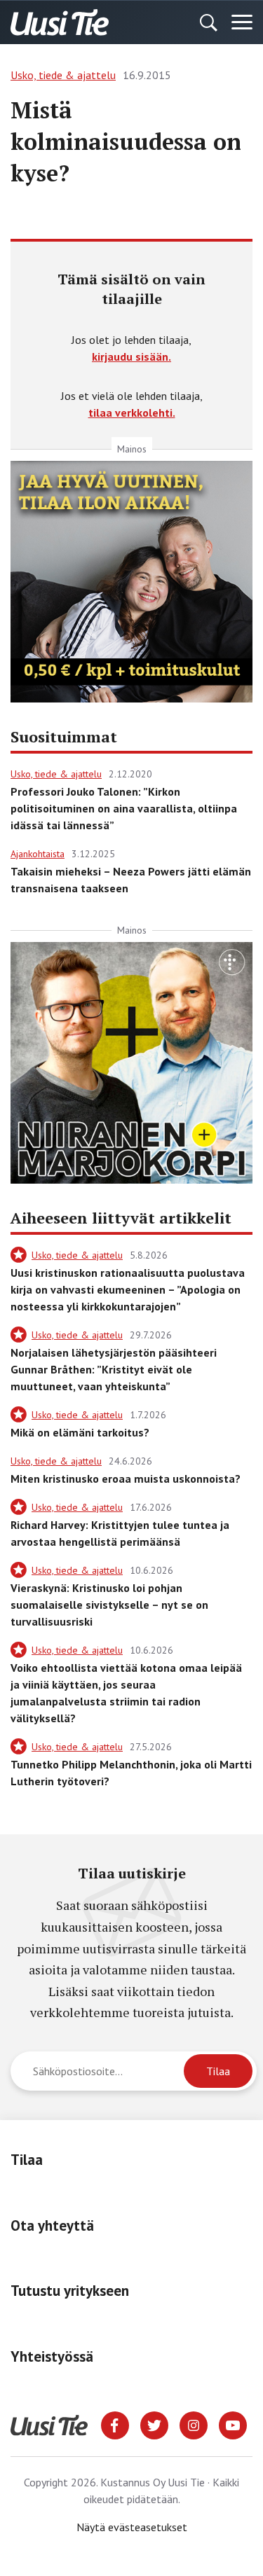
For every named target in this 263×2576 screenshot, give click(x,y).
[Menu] (242, 22)
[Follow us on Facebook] (115, 2424)
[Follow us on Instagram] (194, 2424)
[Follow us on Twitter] (154, 2424)
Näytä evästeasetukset (132, 2527)
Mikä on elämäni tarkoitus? (80, 1432)
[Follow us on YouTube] (233, 2424)
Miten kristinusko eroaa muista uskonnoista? (126, 1479)
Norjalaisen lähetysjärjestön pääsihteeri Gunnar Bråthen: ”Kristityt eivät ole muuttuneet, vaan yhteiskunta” (114, 1369)
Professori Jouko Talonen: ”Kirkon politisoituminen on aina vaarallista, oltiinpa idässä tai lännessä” (124, 808)
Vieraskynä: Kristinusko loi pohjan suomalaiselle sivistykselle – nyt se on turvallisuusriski (109, 1605)
